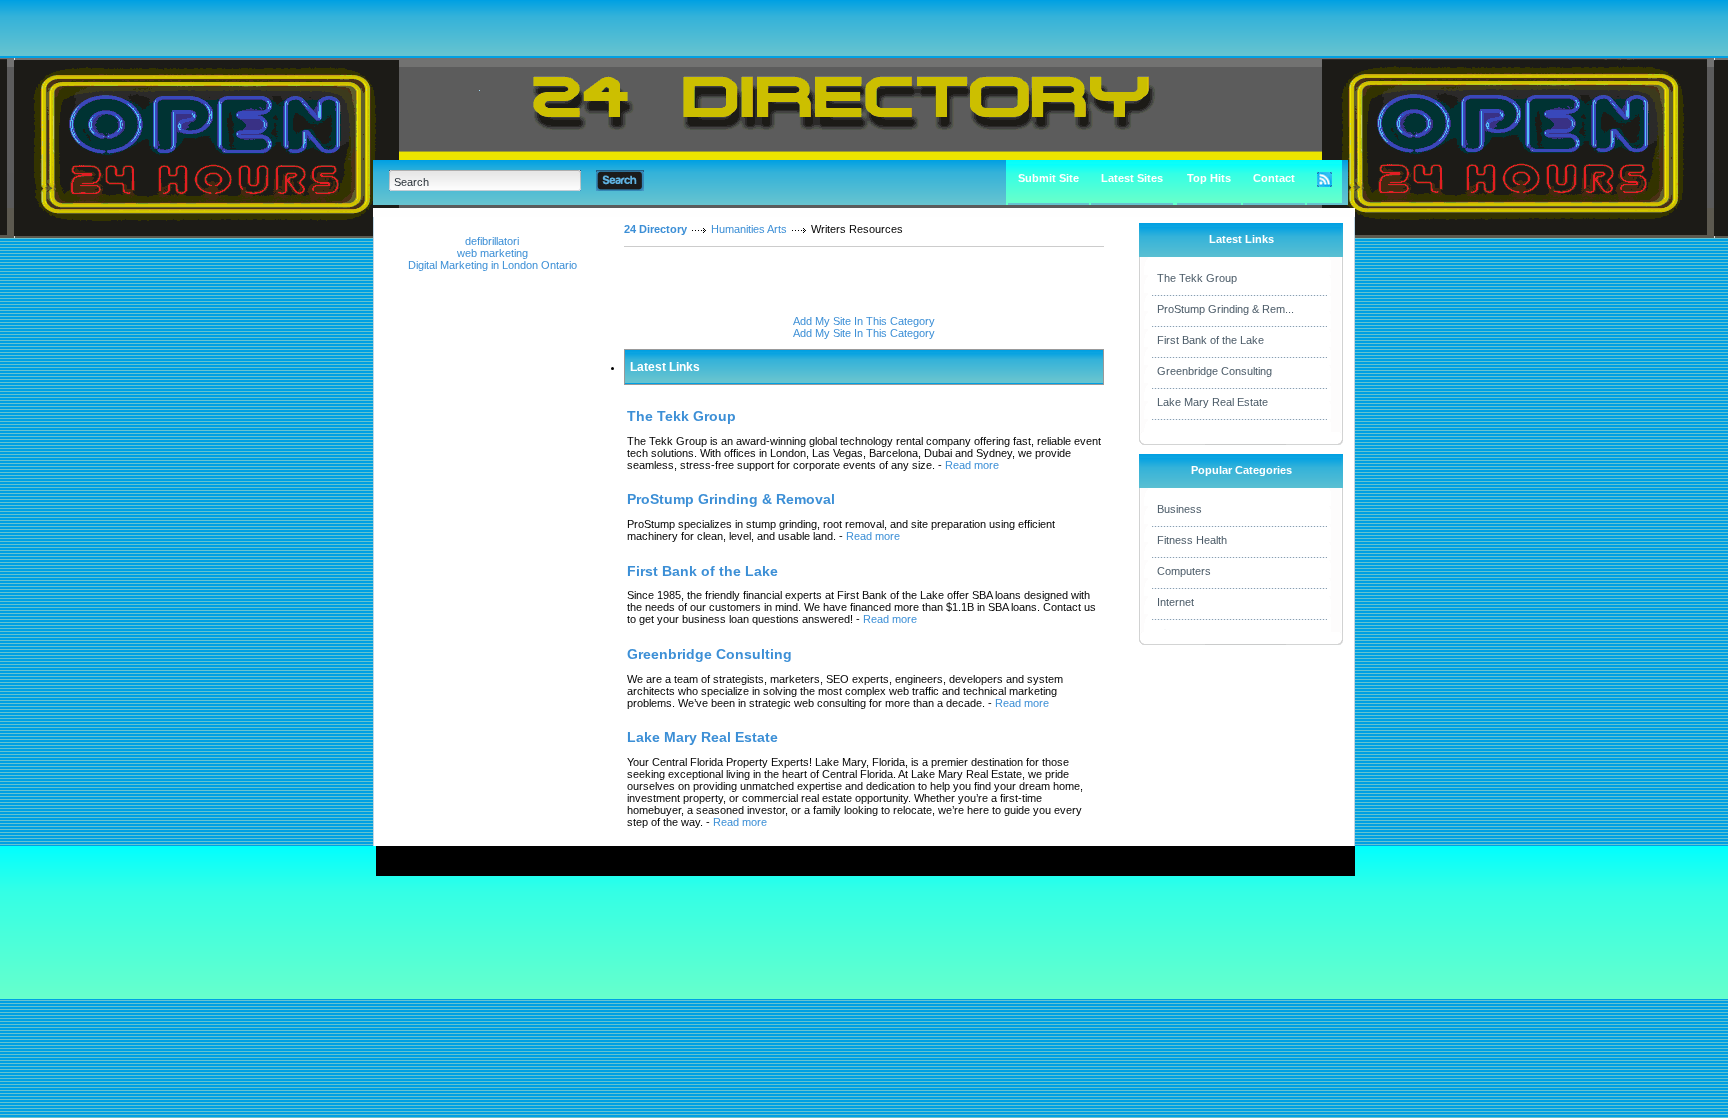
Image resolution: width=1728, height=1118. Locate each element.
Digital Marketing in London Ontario (492, 265)
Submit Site (1048, 178)
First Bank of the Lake (1210, 340)
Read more (972, 465)
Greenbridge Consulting (1214, 371)
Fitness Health (1192, 540)
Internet (1175, 602)
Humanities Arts (749, 229)
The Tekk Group (1197, 278)
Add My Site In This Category (864, 321)
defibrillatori (492, 241)
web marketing (492, 253)
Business (1179, 509)
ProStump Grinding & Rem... (1225, 309)
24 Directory (655, 229)
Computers (1184, 571)
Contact (1274, 178)
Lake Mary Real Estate (1212, 402)
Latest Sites (1132, 178)
